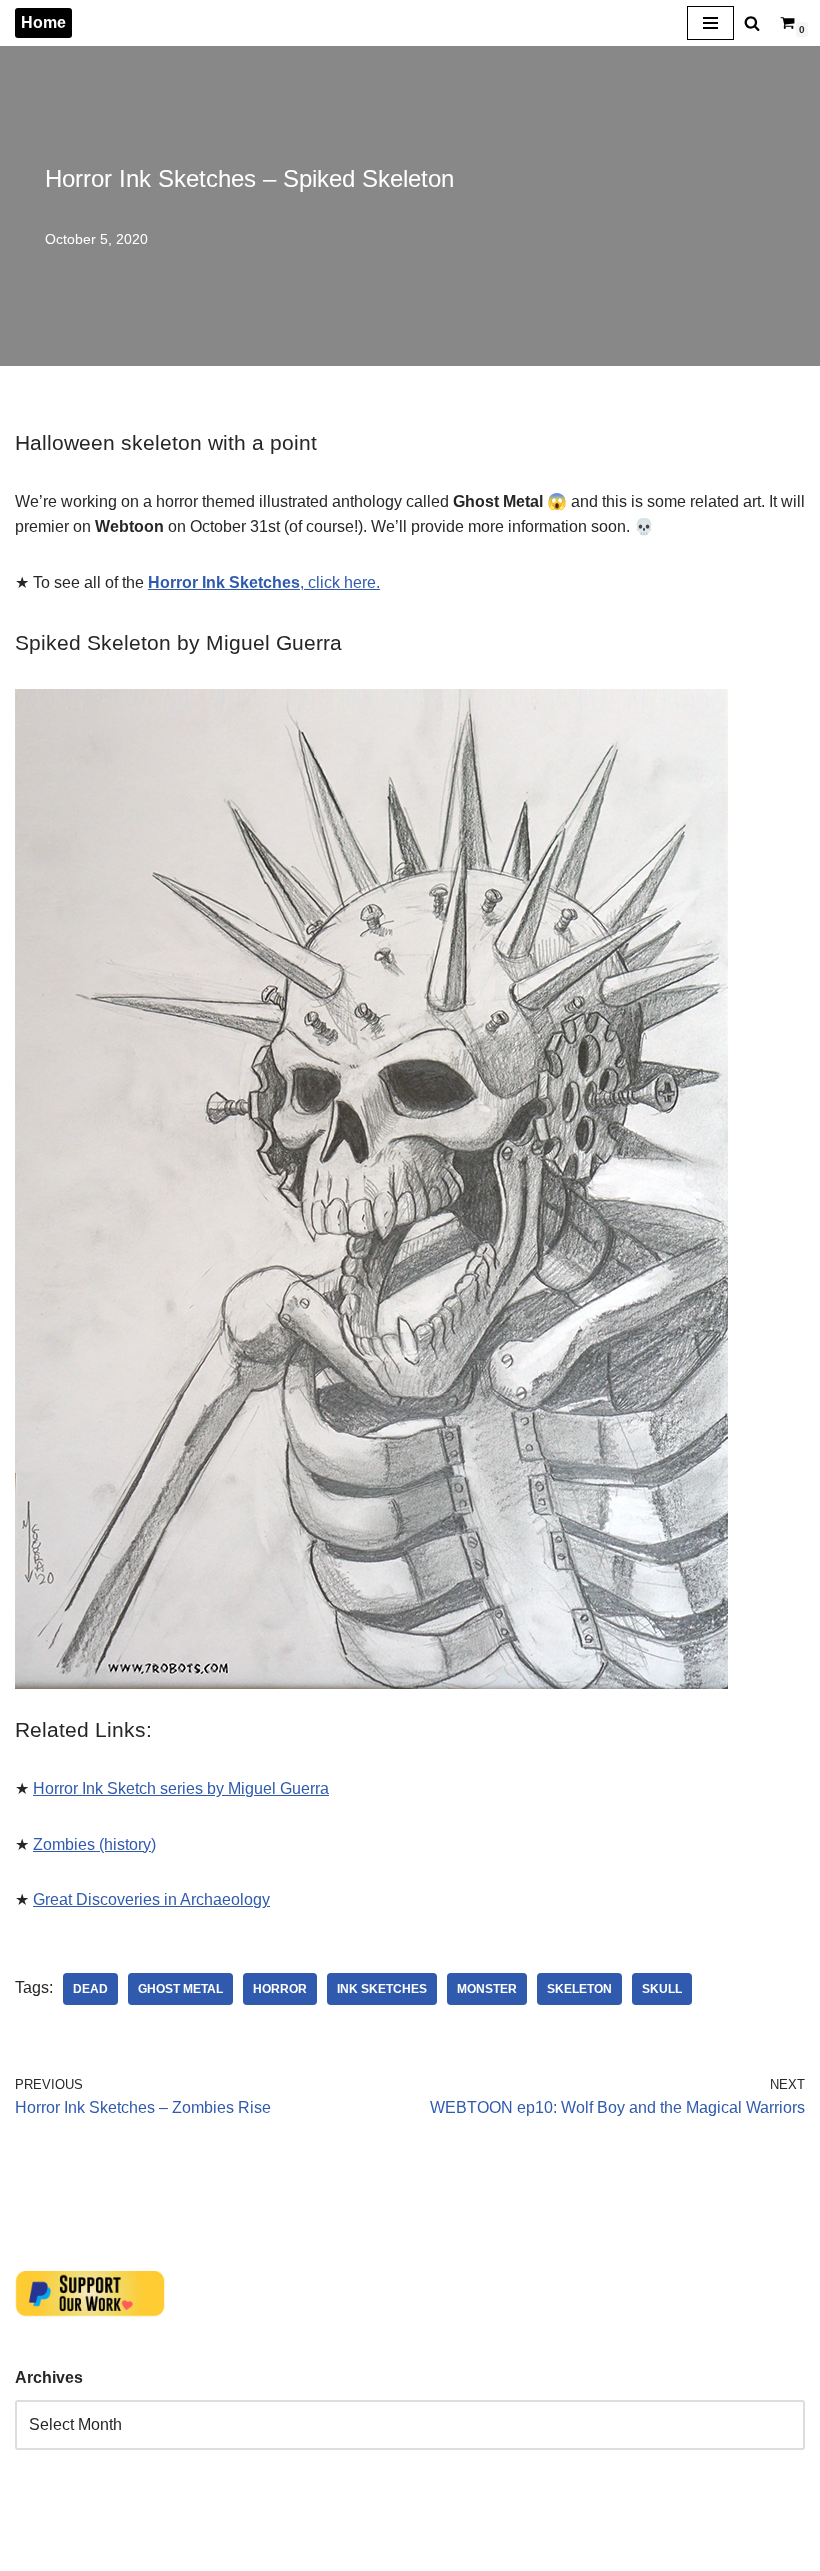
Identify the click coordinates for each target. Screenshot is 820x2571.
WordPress (193, 2550)
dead (90, 1989)
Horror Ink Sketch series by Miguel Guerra (181, 1788)
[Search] (752, 23)
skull (662, 1989)
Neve (34, 2550)
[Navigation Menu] (710, 23)
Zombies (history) (94, 1844)
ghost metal (180, 1989)
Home (43, 22)
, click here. (264, 582)
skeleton (579, 1989)
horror (280, 1989)
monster (487, 1989)
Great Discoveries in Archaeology (151, 1899)
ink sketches (382, 1989)
